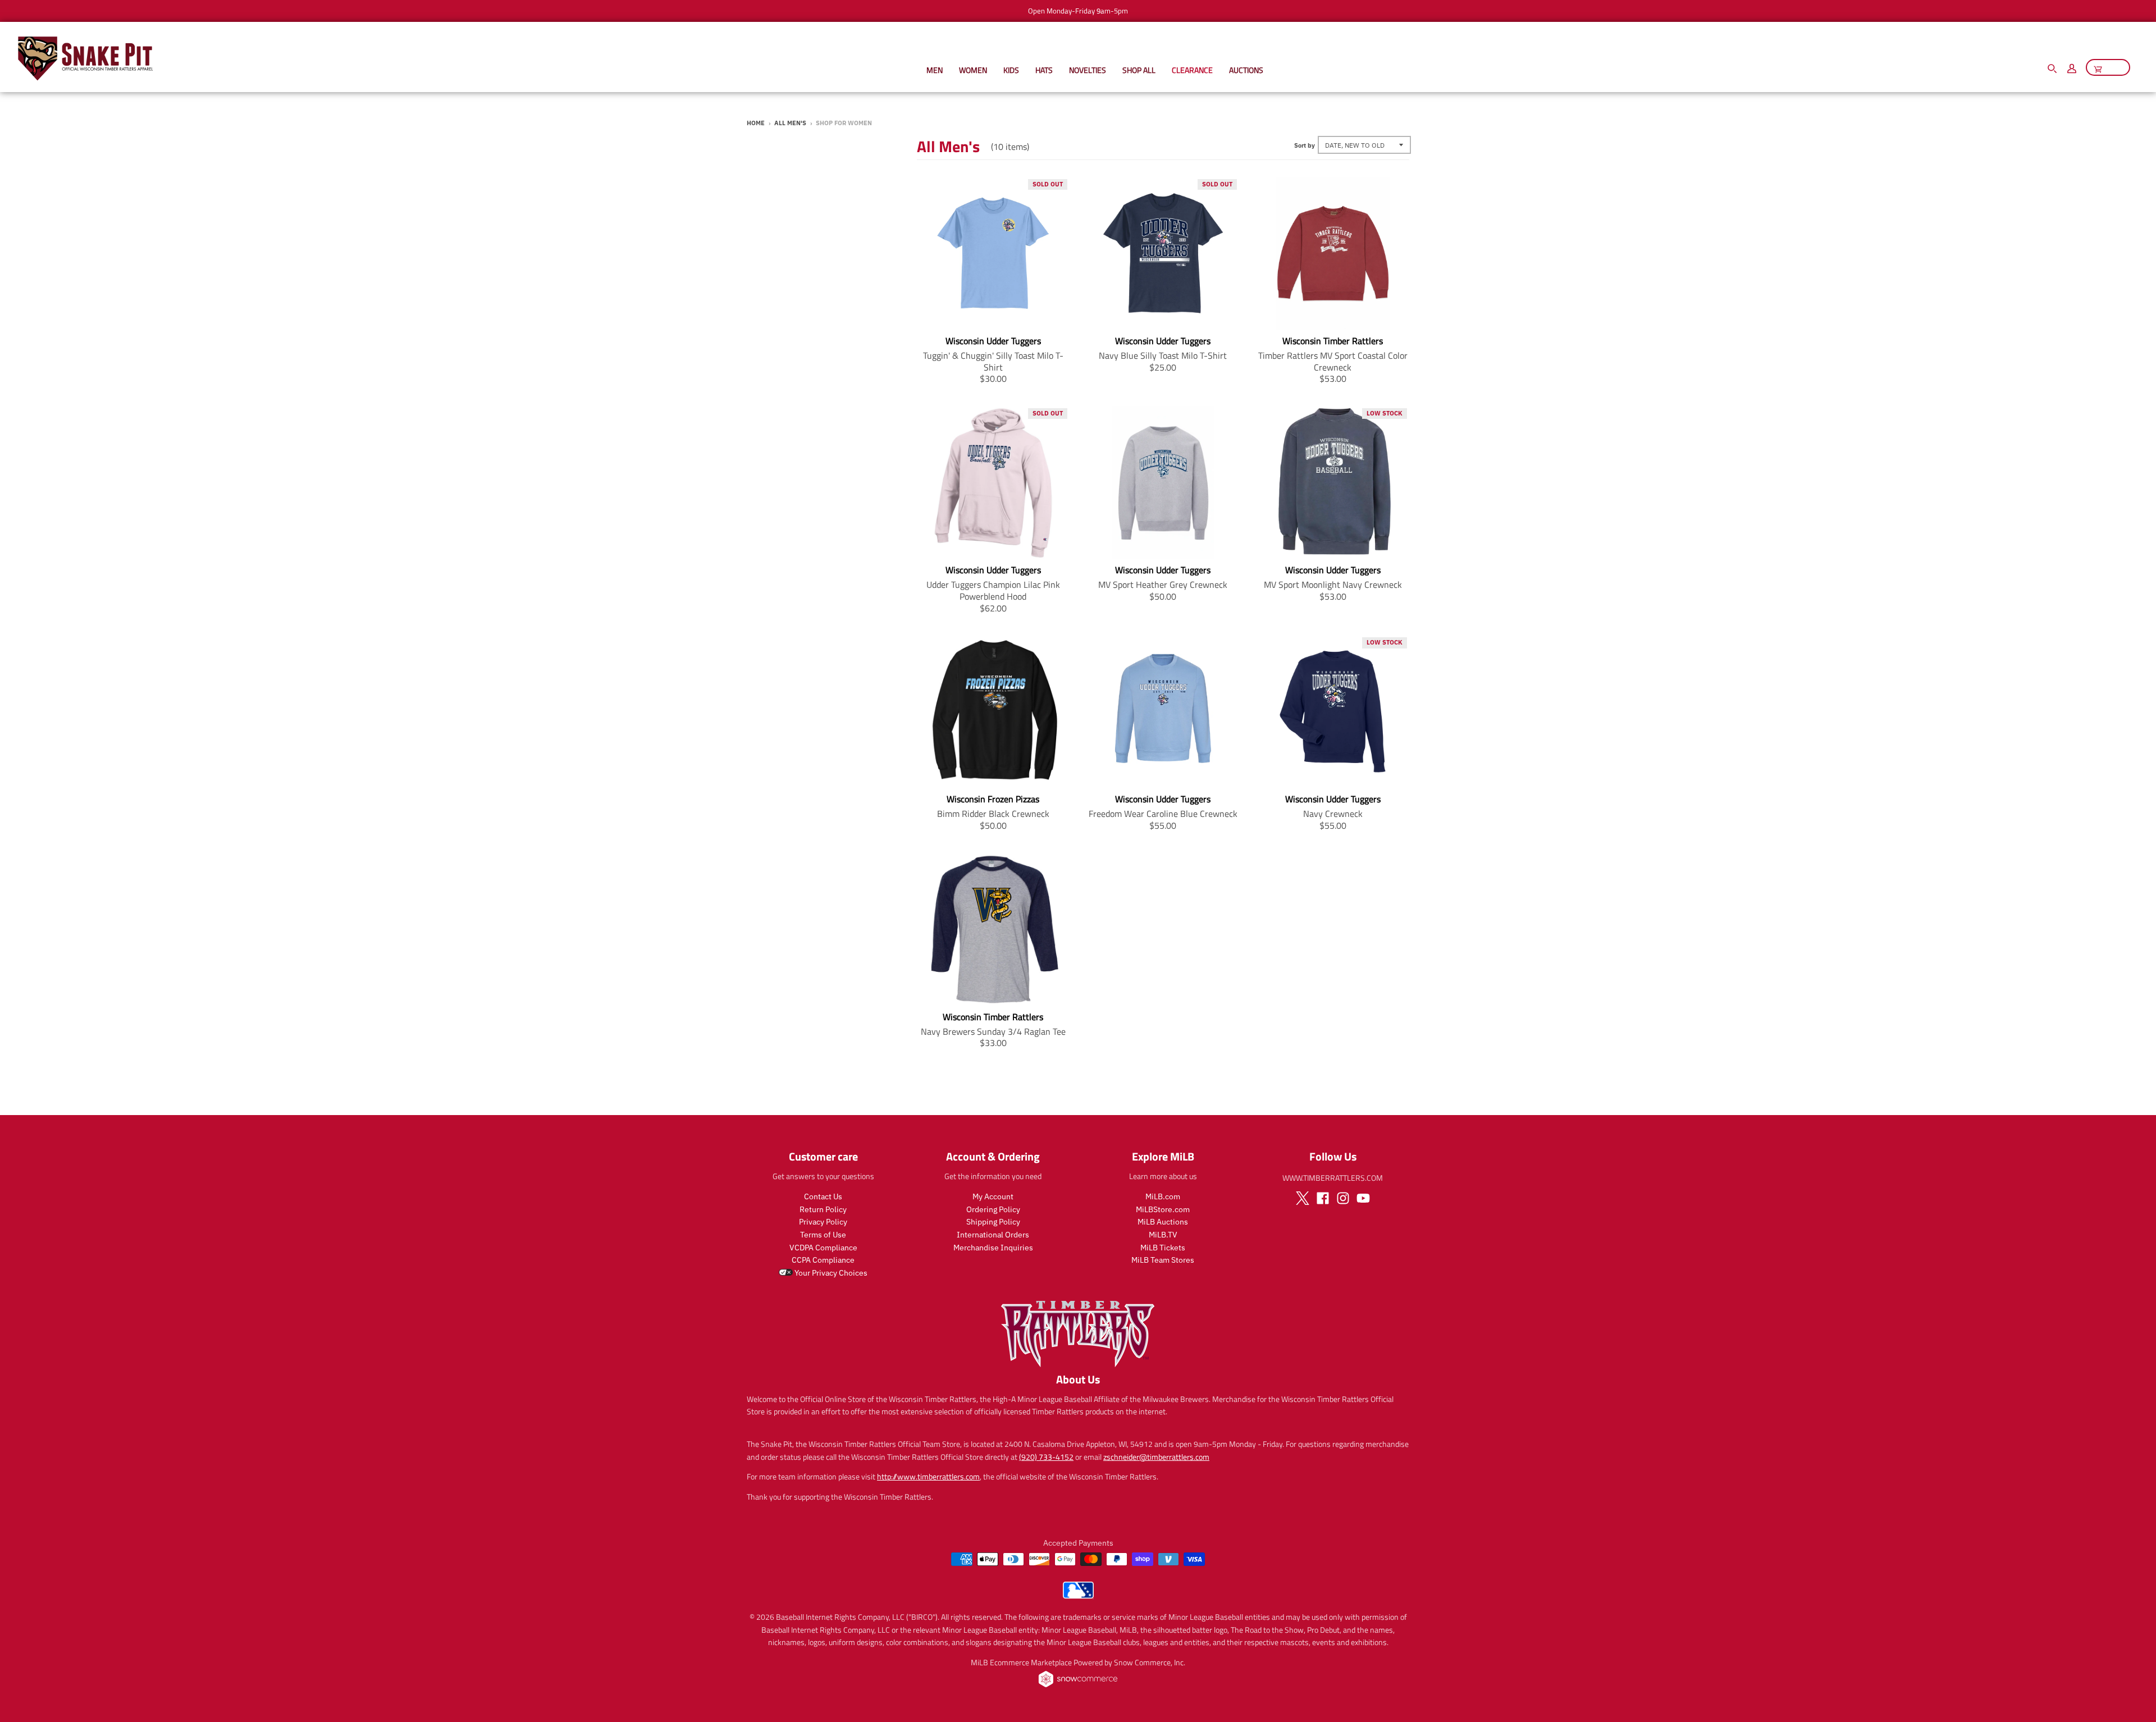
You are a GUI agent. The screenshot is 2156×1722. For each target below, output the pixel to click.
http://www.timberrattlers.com (928, 1476)
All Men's (790, 123)
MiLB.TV (1163, 1235)
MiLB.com (1163, 1196)
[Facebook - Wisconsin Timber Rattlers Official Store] (1323, 1198)
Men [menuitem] (935, 70)
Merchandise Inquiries (993, 1248)
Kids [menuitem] (1011, 70)
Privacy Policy (823, 1222)
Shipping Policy (993, 1222)
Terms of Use (823, 1235)
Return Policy (823, 1209)
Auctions (1246, 70)
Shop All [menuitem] (1139, 70)
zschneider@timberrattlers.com (1156, 1457)
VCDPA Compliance (823, 1248)
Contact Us (823, 1196)
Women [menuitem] (973, 70)
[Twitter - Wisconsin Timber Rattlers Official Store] (1303, 1198)
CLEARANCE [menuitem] (1192, 70)
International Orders (993, 1235)
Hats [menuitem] (1044, 70)
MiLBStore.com (1163, 1209)
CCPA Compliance (823, 1260)
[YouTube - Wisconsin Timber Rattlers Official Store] (1363, 1198)
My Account (993, 1196)
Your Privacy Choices (830, 1273)
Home (756, 123)
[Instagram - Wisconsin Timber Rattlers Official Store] (1343, 1198)
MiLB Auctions (1163, 1222)
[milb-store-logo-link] (1078, 1596)
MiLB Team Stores (1163, 1260)
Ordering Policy (993, 1209)
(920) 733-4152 (1046, 1457)
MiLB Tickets (1163, 1248)
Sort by (1305, 145)
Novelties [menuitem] (1088, 70)
